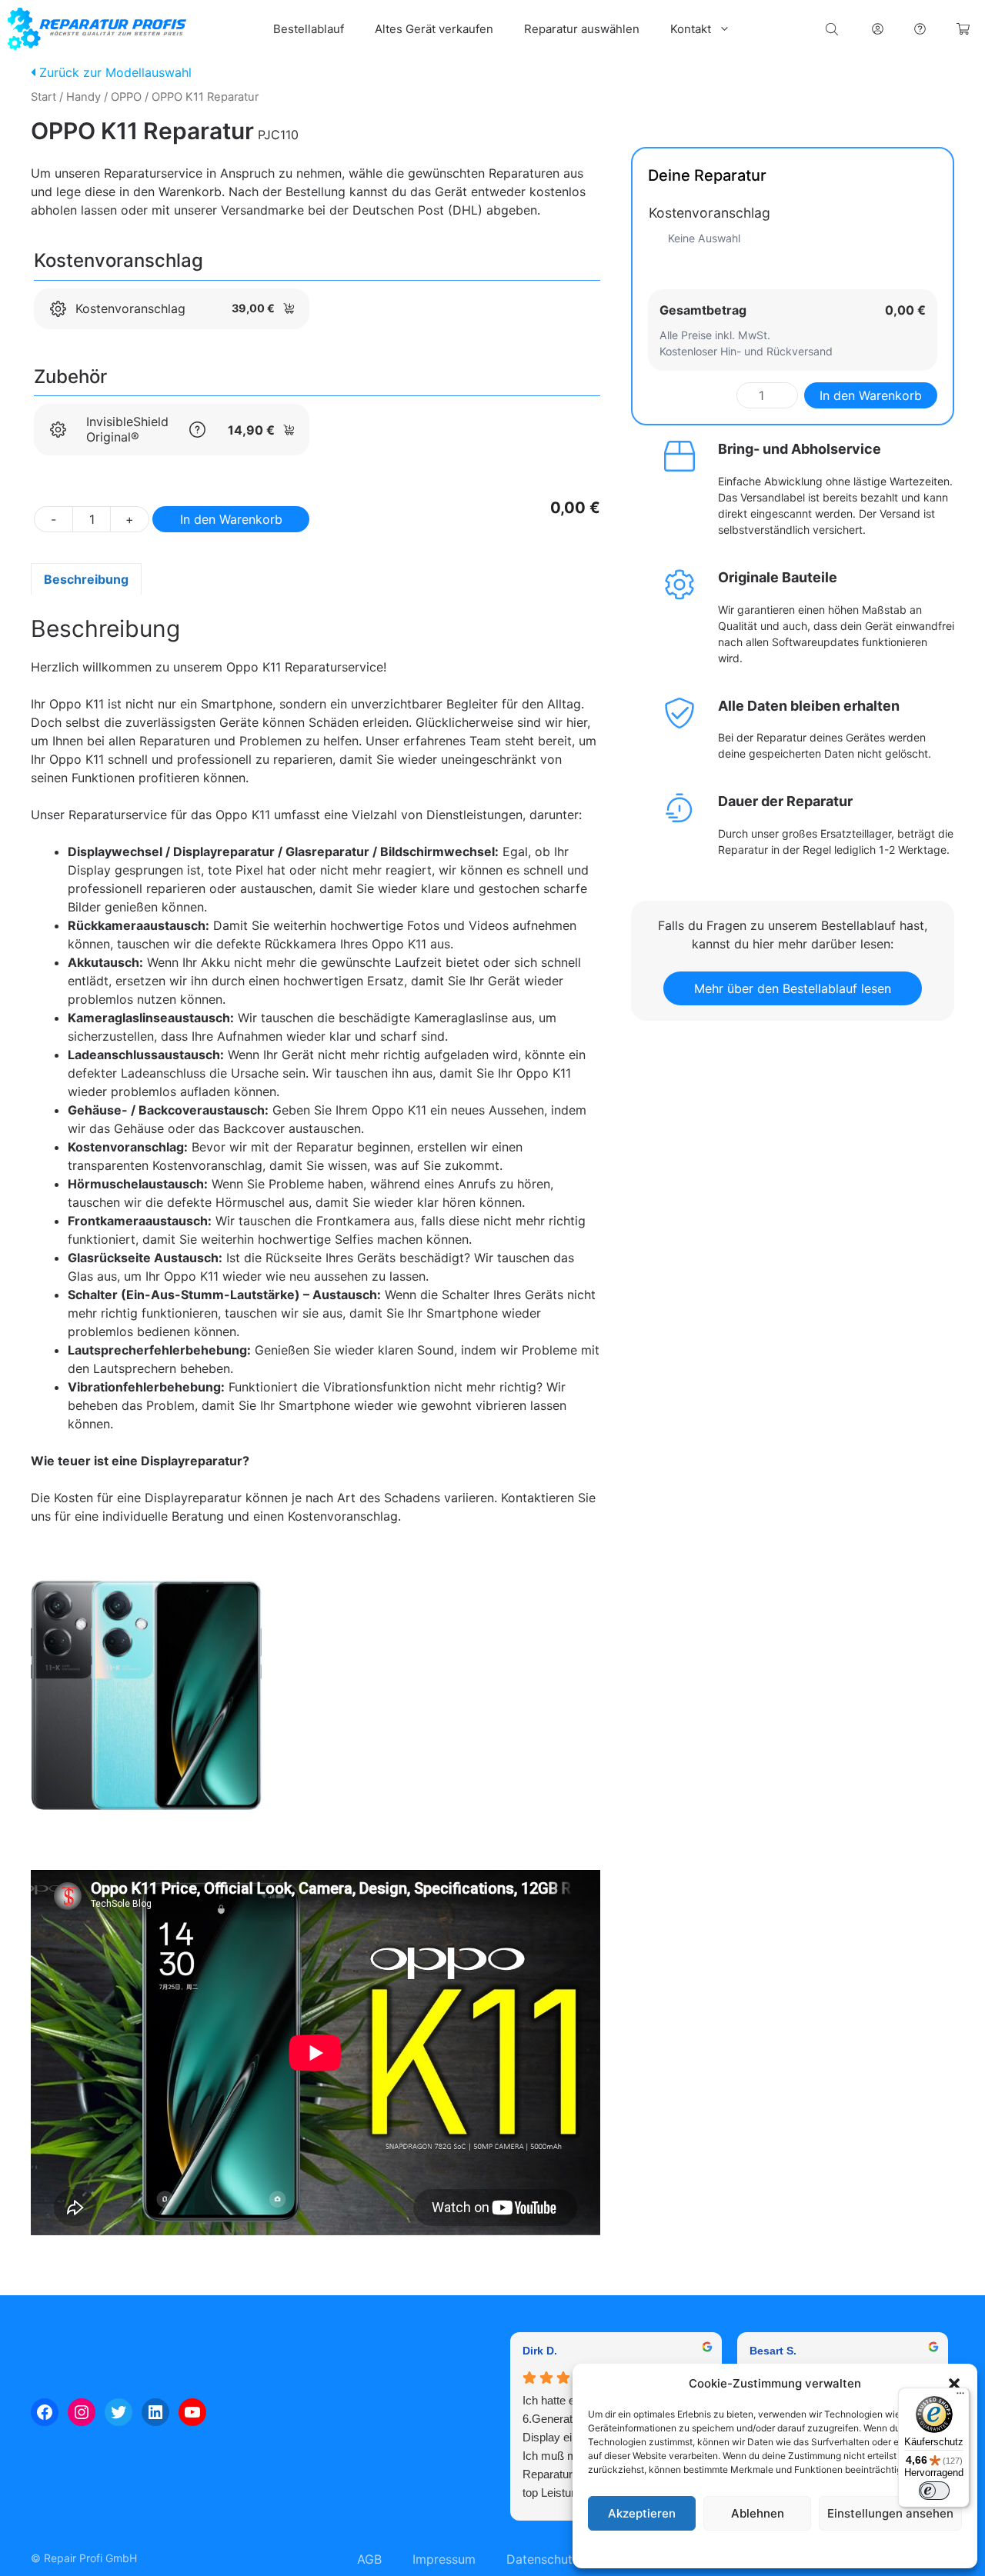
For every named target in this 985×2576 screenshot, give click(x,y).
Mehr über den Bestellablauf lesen (793, 988)
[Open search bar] (833, 29)
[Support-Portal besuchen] (920, 29)
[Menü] (960, 2397)
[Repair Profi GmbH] (97, 29)
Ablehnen (758, 2513)
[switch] (934, 2491)
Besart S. (773, 2351)
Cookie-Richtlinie (696, 2549)
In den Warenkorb (231, 519)
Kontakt (691, 29)
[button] (954, 2384)
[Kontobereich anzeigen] (878, 29)
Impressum (869, 2549)
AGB (369, 2559)
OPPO (126, 97)
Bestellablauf (309, 29)
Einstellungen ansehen (890, 2513)
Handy (83, 97)
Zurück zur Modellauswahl (114, 72)
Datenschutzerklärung (790, 2549)
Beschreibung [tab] (86, 579)
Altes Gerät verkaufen (434, 29)
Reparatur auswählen (582, 29)
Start (43, 97)
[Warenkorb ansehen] (963, 29)
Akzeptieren (642, 2513)
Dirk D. (540, 2351)
